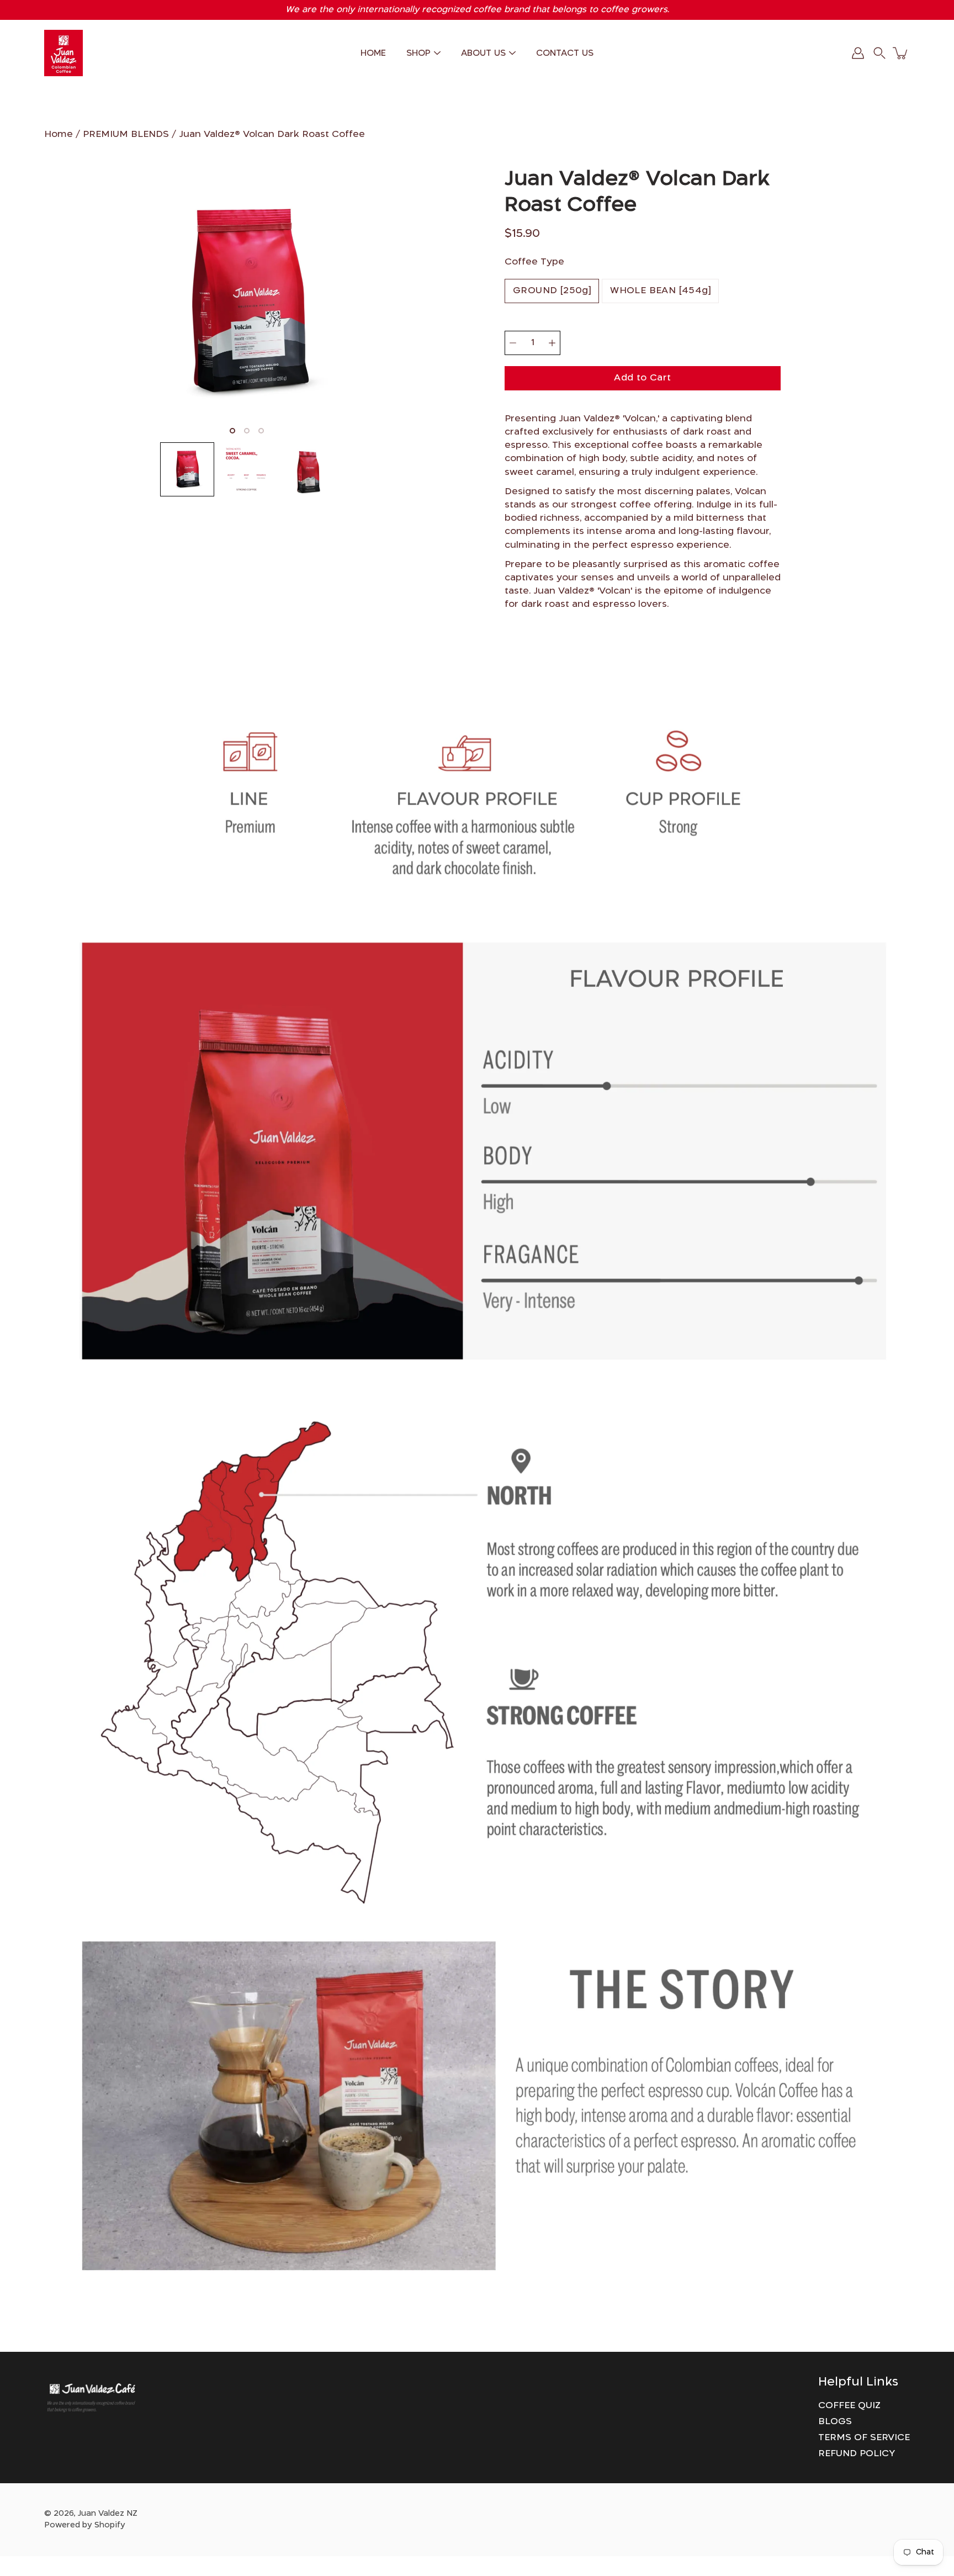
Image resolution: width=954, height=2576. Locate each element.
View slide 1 (232, 431)
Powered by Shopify (85, 2525)
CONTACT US (565, 53)
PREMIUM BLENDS (126, 134)
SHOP (418, 53)
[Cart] (901, 53)
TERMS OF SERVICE (864, 2438)
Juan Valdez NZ (108, 2514)
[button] (879, 53)
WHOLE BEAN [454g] (660, 291)
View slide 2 (247, 431)
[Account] (858, 53)
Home (59, 134)
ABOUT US (483, 53)
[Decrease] (513, 343)
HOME (373, 53)
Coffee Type (534, 262)
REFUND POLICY (857, 2454)
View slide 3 (261, 431)
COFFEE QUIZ (849, 2406)
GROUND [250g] (552, 291)
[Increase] (552, 343)
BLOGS (835, 2422)
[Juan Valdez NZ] (63, 53)
